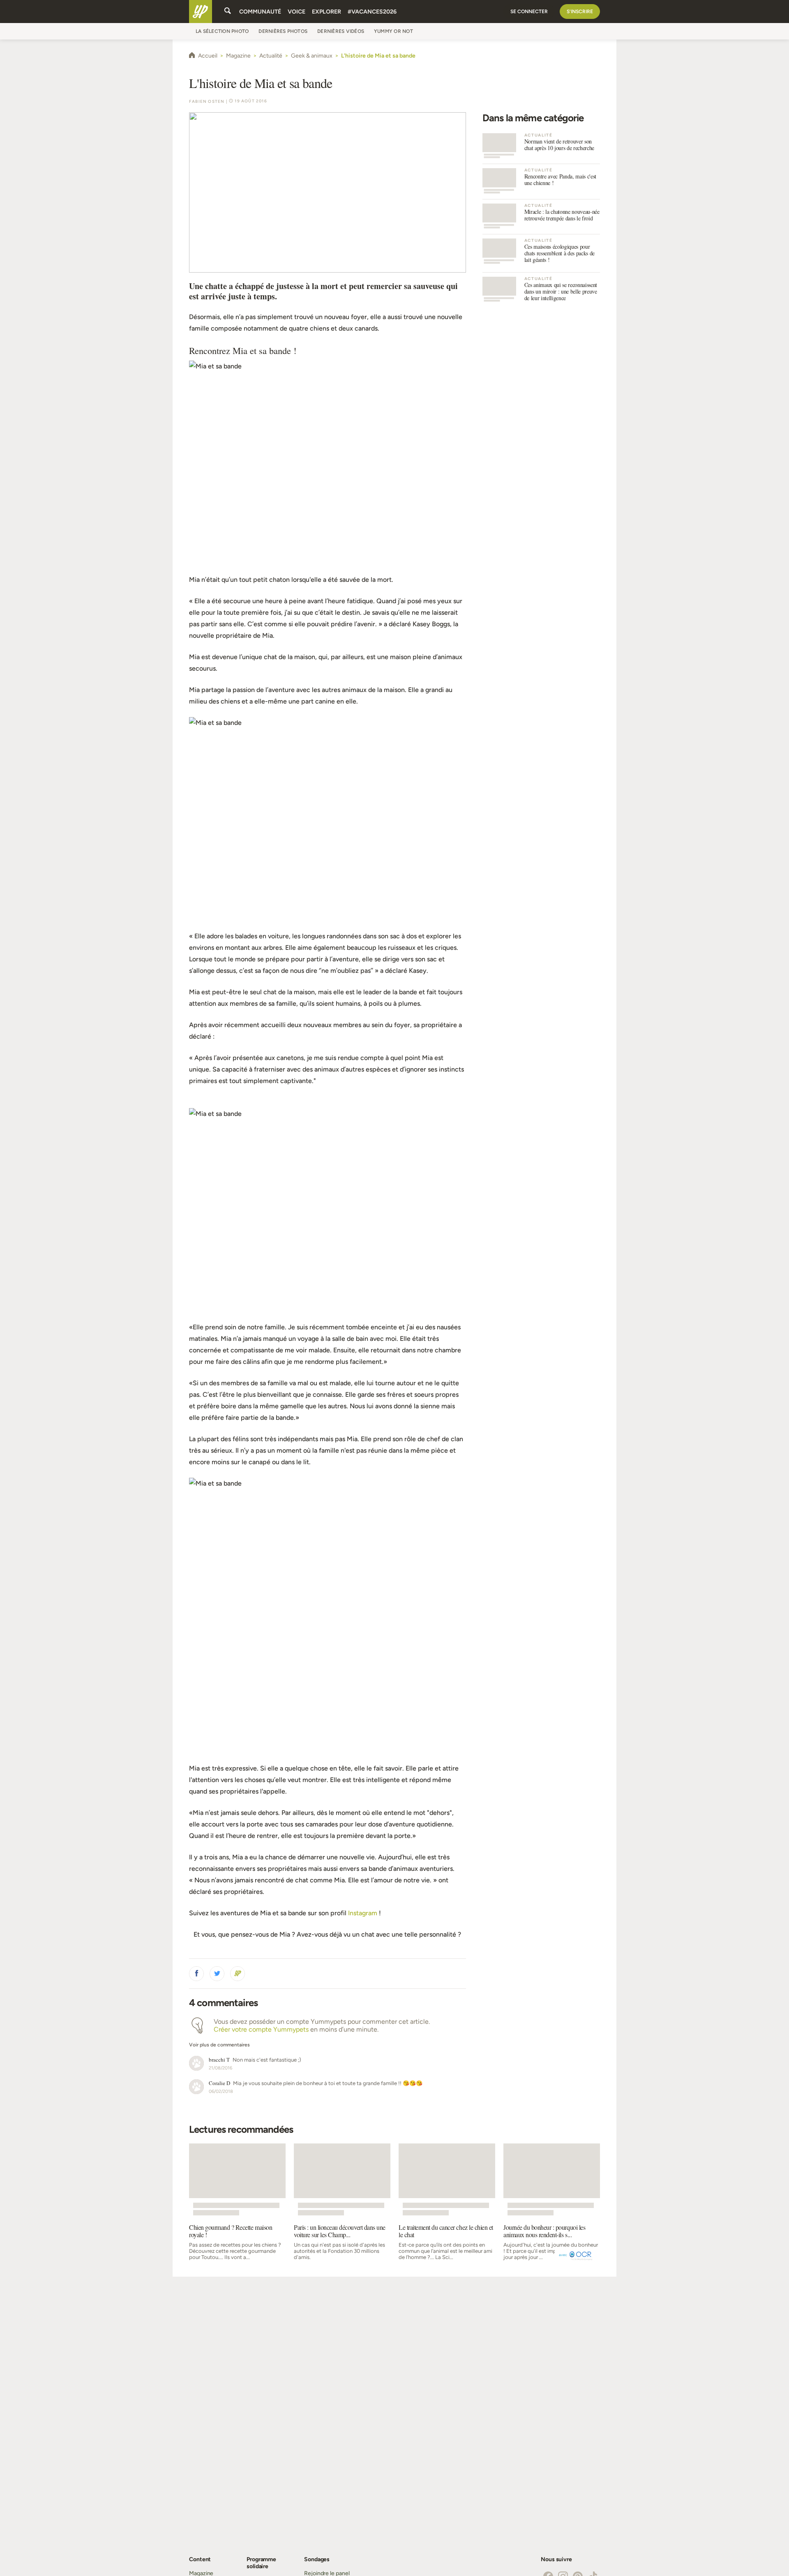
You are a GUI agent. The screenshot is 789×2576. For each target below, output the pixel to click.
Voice (296, 12)
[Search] (228, 12)
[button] (196, 1974)
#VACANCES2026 (372, 12)
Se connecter (529, 12)
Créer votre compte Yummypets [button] (261, 2029)
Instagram (363, 1913)
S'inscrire (580, 12)
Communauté (260, 12)
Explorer (326, 12)
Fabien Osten (207, 101)
